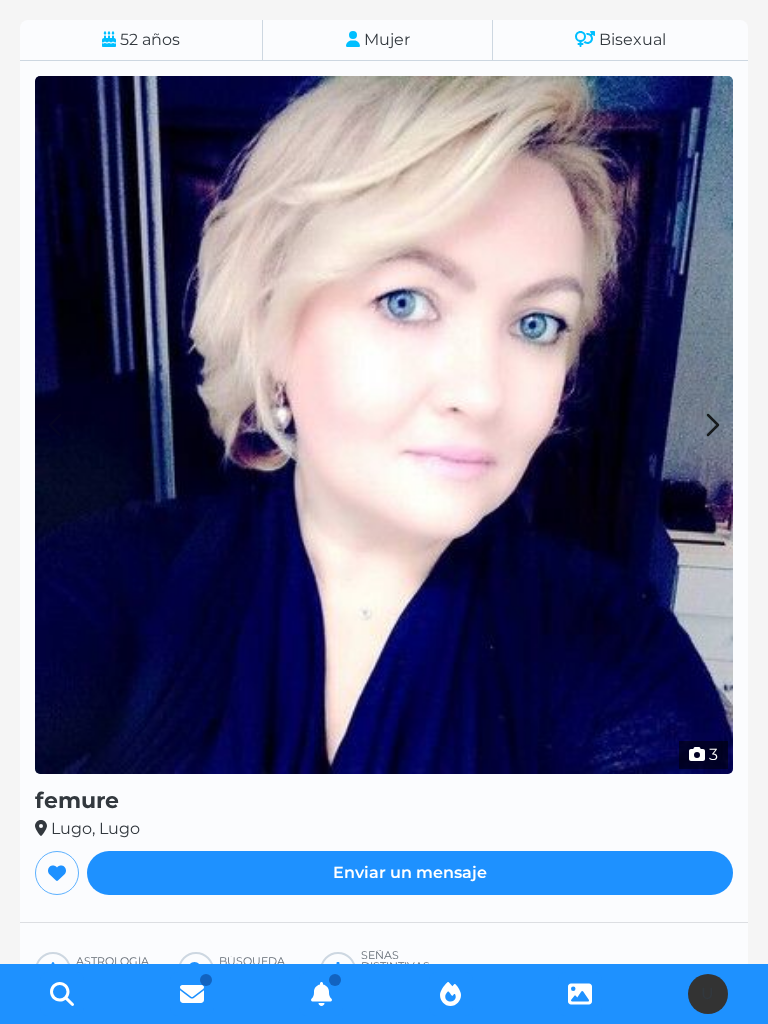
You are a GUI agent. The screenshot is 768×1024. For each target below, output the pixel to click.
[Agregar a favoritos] (57, 873)
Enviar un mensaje (410, 872)
